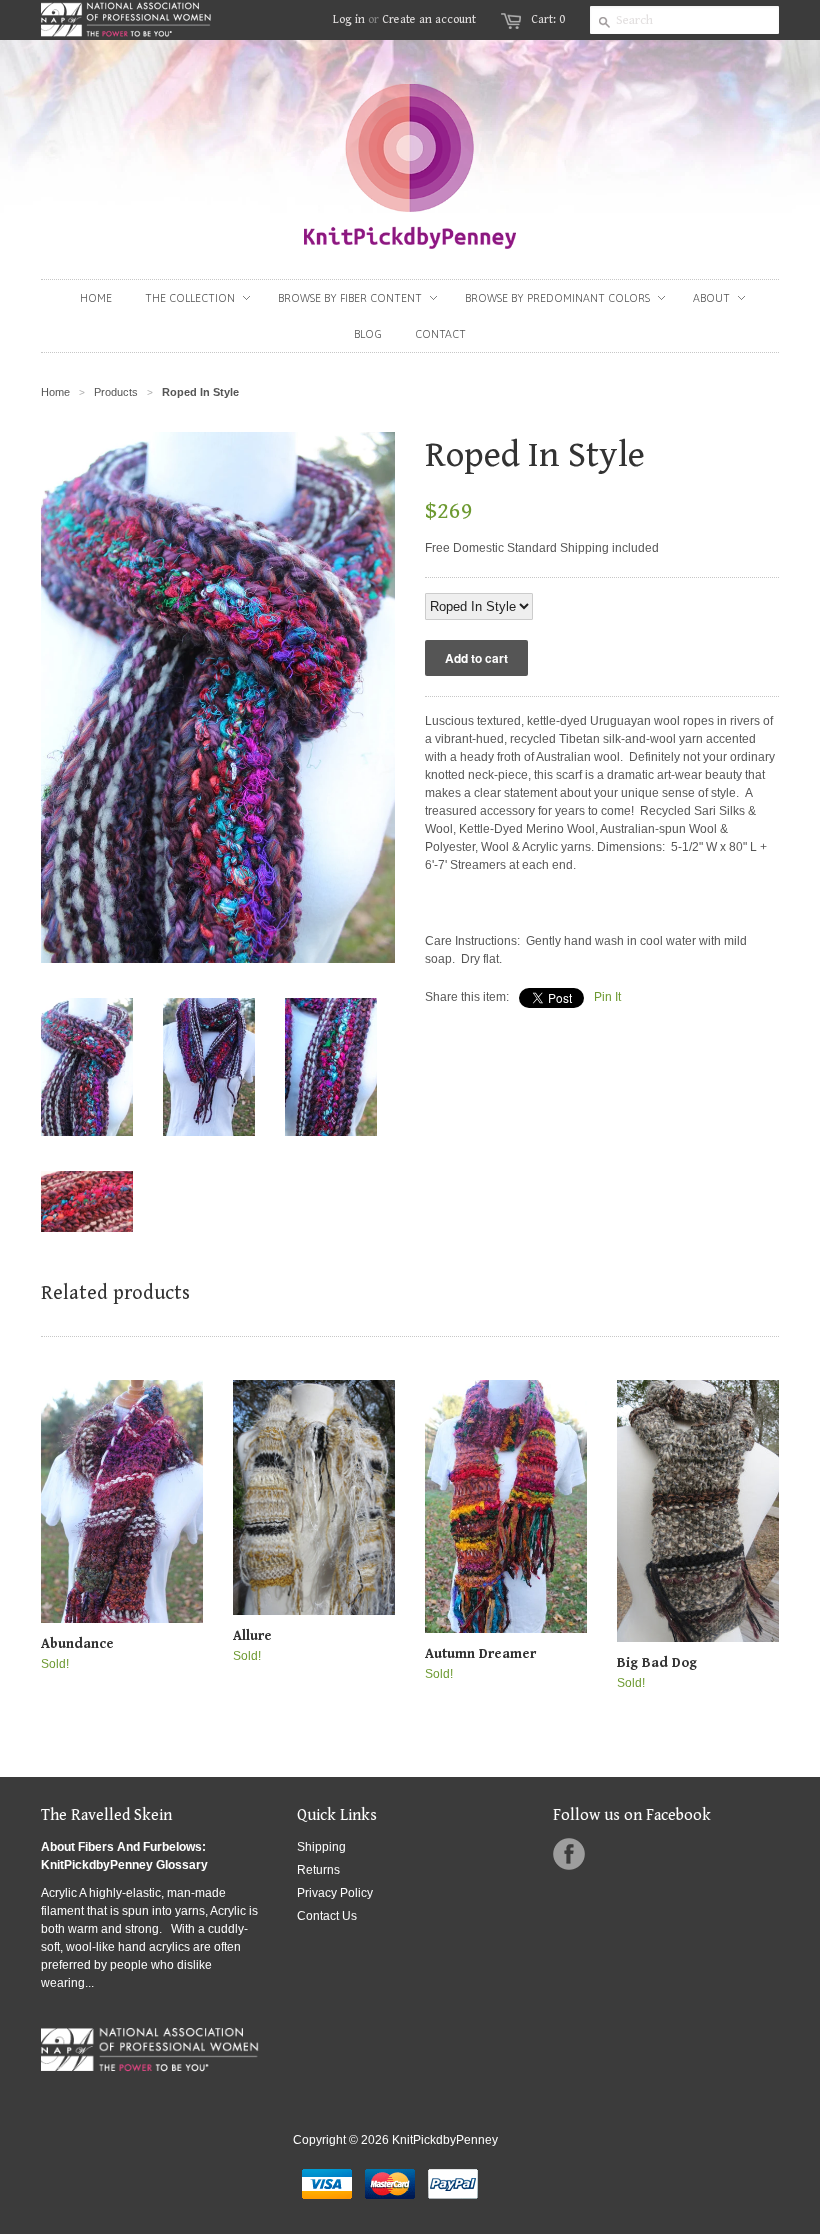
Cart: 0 (548, 19)
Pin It (607, 997)
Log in (349, 19)
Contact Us (327, 1916)
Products (116, 392)
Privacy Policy (335, 1893)
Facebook (569, 1854)
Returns (318, 1870)
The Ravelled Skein (106, 1815)
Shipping (321, 1847)
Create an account (429, 19)
